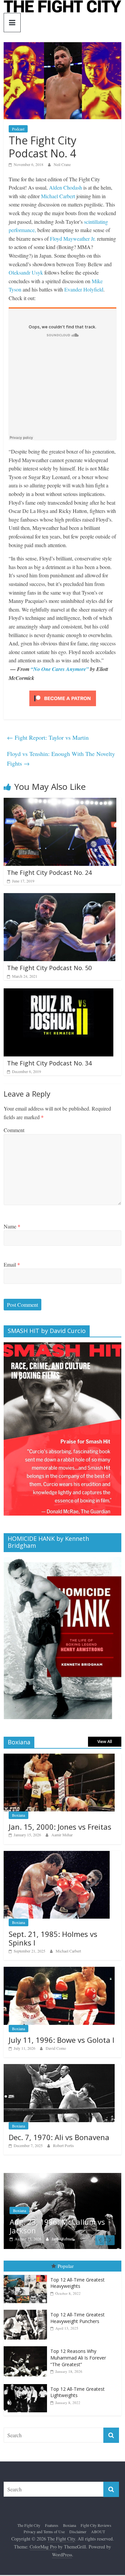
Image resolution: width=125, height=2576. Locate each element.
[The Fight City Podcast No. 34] (58, 993)
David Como (56, 2048)
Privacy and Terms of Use (44, 2532)
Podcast (18, 129)
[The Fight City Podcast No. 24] (60, 802)
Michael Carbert (58, 196)
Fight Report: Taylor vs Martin (48, 737)
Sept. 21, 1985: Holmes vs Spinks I (53, 1938)
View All (105, 1742)
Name (12, 1226)
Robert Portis (63, 2145)
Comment (14, 1130)
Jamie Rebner (62, 2239)
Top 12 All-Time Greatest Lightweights (77, 2392)
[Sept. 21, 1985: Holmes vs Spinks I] (57, 1854)
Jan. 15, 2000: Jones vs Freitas (60, 1827)
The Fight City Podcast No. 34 (49, 1063)
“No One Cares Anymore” (60, 669)
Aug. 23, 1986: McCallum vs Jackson (57, 2226)
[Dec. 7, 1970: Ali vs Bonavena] (59, 2068)
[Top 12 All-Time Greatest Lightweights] (27, 2384)
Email (12, 1264)
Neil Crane (62, 164)
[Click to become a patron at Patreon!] (63, 691)
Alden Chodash (65, 187)
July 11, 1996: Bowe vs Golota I (61, 2040)
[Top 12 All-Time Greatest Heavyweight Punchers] (27, 2310)
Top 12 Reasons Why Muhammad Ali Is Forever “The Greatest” (78, 2358)
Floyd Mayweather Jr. (73, 239)
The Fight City (29, 2525)
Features (52, 2525)
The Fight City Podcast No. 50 (49, 968)
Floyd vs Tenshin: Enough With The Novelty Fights (61, 758)
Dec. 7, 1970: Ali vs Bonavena (59, 2137)
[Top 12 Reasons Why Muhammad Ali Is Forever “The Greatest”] (27, 2346)
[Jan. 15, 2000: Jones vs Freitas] (59, 1757)
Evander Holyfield (84, 289)
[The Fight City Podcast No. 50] (59, 897)
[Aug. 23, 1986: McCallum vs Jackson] (62, 2176)
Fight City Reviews (96, 2525)
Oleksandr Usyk (26, 272)
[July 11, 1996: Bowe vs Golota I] (59, 1970)
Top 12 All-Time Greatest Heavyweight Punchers (77, 2318)
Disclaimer (78, 2532)
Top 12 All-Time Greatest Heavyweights (77, 2283)
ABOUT (98, 2532)
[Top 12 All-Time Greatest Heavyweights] (27, 2275)
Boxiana (18, 1815)
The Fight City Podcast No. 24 (49, 873)
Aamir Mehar (62, 1835)
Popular (66, 2266)
